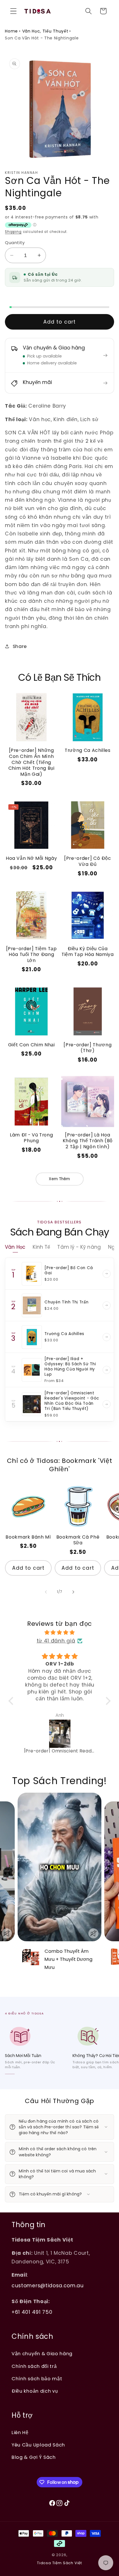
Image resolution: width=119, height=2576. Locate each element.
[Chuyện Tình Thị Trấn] (32, 1305)
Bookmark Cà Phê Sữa (78, 1540)
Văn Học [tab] (15, 1247)
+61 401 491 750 (32, 2312)
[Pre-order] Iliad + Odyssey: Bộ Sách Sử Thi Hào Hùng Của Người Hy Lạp (70, 1367)
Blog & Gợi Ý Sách (34, 2457)
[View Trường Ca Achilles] (107, 1337)
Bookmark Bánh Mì (28, 1537)
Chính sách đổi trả (34, 2366)
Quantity (15, 243)
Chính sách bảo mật (37, 2379)
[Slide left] (46, 1592)
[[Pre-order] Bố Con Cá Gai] (32, 1274)
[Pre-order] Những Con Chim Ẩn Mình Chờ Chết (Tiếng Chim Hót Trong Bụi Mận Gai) (31, 762)
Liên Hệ (20, 2433)
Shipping (13, 232)
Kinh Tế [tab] (41, 1247)
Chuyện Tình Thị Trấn (66, 1302)
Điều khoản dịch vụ (35, 2391)
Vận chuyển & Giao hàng (42, 2354)
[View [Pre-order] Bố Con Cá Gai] (107, 1274)
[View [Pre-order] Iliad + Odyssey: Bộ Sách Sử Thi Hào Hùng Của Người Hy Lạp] (107, 1370)
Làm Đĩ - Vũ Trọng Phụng (31, 1138)
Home (11, 31)
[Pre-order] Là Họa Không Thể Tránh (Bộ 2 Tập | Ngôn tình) (88, 1141)
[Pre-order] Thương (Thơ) (88, 1048)
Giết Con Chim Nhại (31, 1045)
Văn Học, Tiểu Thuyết (45, 31)
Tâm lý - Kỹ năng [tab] (79, 1247)
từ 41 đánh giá (56, 1641)
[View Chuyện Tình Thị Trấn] (107, 1305)
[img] (60, 1632)
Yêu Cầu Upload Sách (38, 2445)
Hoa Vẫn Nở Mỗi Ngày (31, 858)
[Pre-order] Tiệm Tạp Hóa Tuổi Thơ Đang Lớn (31, 955)
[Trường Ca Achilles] (32, 1337)
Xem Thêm (59, 1179)
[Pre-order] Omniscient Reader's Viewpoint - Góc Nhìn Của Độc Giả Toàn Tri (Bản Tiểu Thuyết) (72, 1401)
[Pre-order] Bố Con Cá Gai (69, 1270)
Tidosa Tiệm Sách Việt (59, 2563)
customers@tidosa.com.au (48, 2286)
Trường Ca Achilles (88, 750)
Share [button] (20, 646)
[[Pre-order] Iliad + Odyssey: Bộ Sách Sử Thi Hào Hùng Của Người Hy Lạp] (32, 1370)
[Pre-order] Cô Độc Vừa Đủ (88, 861)
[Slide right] (73, 1592)
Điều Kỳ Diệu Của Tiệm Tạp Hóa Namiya (88, 952)
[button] (13, 11)
